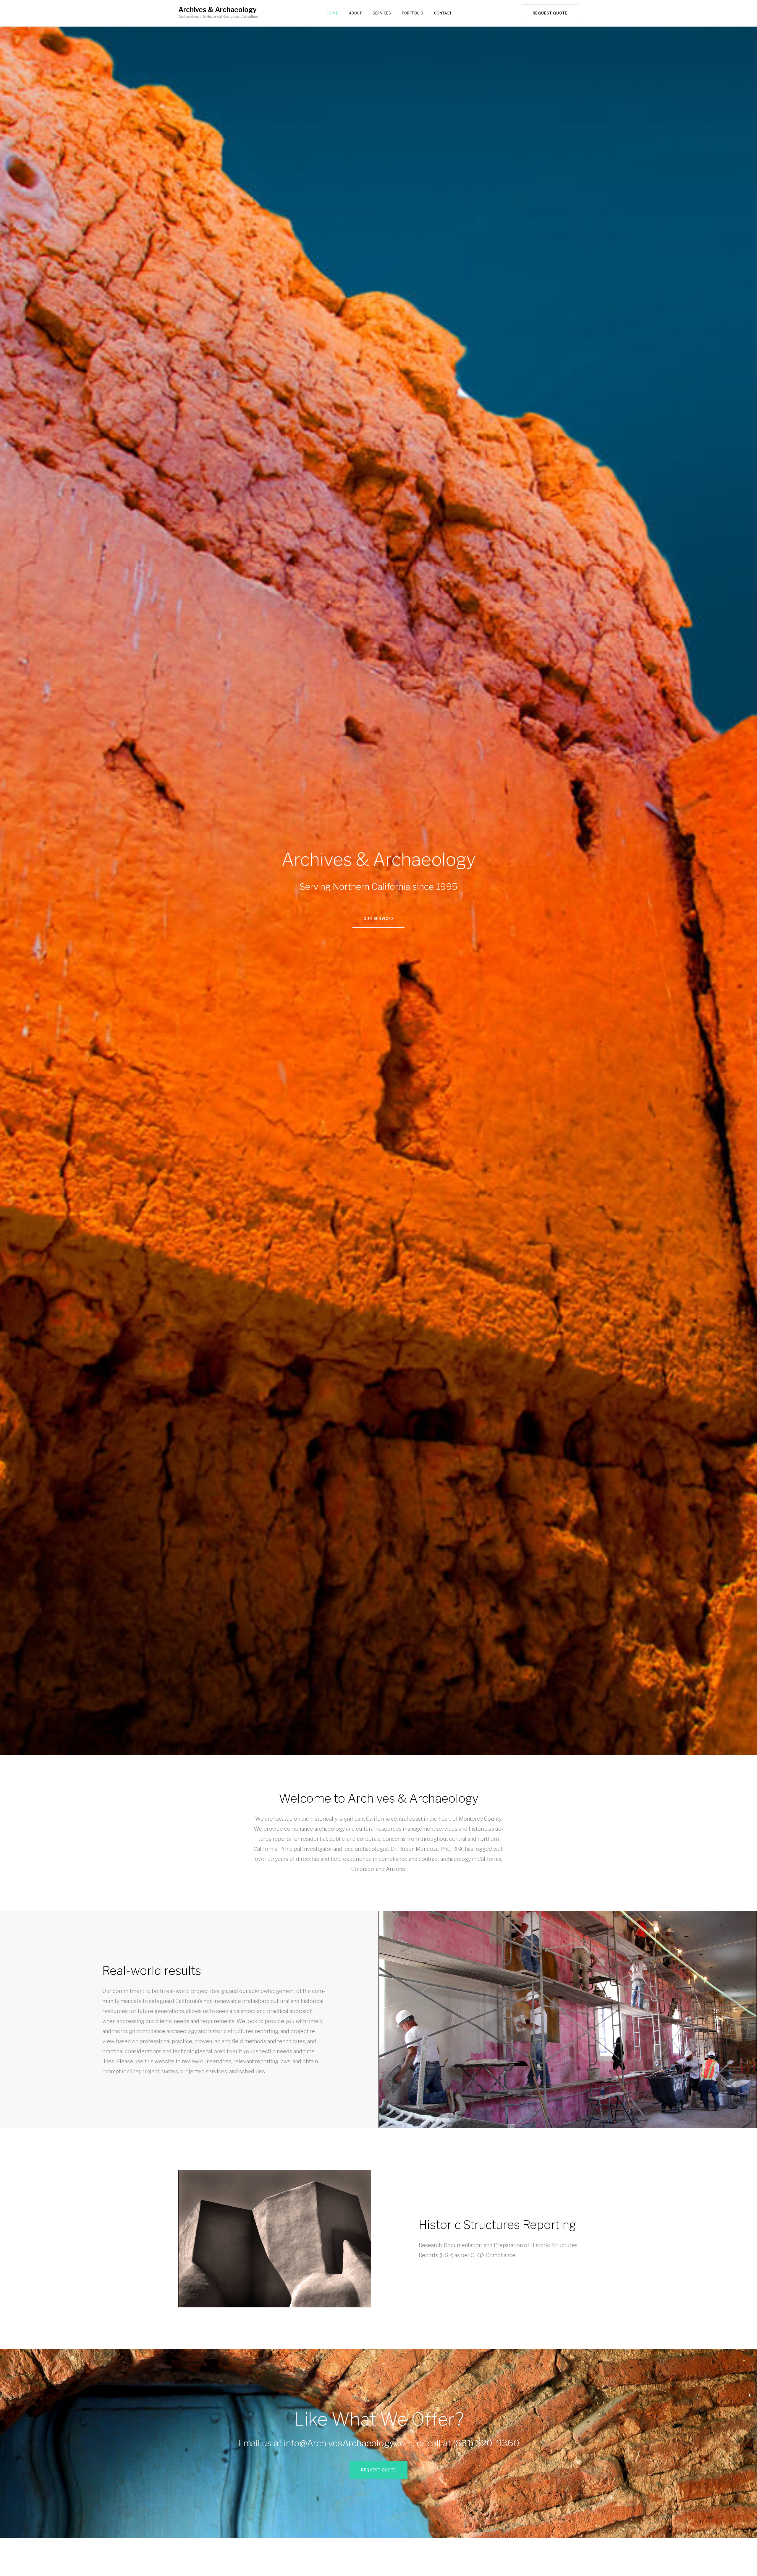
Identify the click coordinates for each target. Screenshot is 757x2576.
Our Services (379, 919)
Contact (443, 13)
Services (382, 13)
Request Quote (550, 13)
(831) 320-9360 (486, 2443)
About (356, 13)
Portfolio (413, 13)
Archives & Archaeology (217, 10)
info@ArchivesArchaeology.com (348, 2443)
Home (333, 13)
